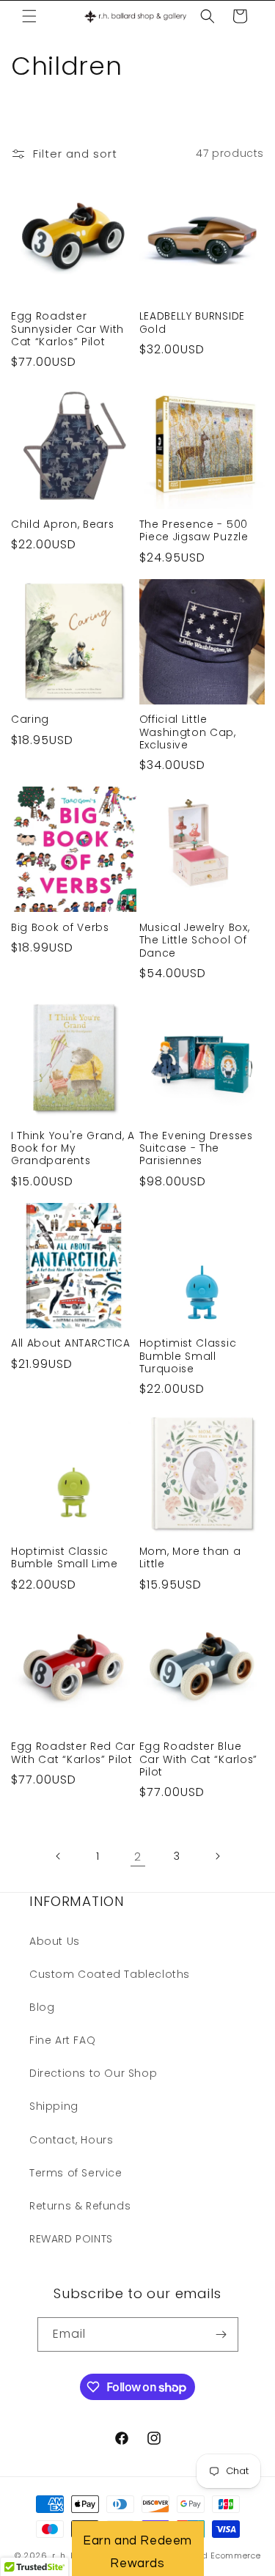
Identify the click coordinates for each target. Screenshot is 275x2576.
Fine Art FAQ (62, 2040)
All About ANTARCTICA (71, 1343)
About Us (55, 1941)
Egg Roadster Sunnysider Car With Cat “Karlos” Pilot (67, 329)
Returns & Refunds (80, 2206)
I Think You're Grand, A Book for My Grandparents (73, 1149)
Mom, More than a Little (190, 1558)
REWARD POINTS (71, 2239)
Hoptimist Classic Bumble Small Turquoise (188, 1356)
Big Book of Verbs (60, 928)
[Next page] (217, 1856)
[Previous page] (59, 1856)
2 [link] (138, 1856)
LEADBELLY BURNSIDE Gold (192, 323)
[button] (29, 16)
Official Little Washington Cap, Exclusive (188, 732)
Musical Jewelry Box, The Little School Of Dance (195, 941)
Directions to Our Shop (93, 2073)
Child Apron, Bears (62, 525)
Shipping (54, 2106)
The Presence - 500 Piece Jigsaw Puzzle (194, 531)
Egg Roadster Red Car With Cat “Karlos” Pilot (73, 1753)
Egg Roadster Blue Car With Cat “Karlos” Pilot (199, 1759)
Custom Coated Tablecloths (110, 1974)
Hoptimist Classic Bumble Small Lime (65, 1558)
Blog (42, 2007)
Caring (30, 720)
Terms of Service (76, 2173)
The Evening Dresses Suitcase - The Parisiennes (196, 1149)
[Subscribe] (221, 2334)
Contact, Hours (71, 2140)
